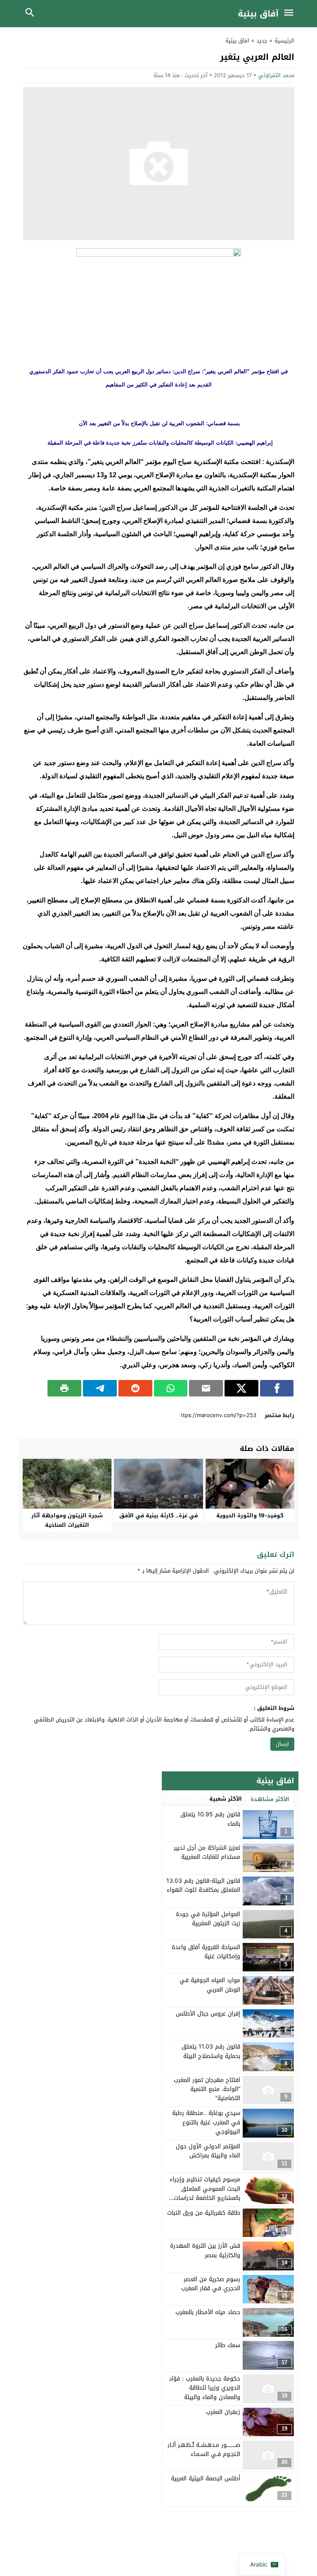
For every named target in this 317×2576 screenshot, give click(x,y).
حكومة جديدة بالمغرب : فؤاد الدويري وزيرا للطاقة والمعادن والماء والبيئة (205, 2388)
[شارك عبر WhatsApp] (171, 1388)
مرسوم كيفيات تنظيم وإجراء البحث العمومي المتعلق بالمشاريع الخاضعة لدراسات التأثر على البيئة (205, 2193)
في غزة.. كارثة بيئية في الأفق (158, 1515)
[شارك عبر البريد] (206, 1388)
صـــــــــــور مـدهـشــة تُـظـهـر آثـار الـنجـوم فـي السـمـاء (204, 2450)
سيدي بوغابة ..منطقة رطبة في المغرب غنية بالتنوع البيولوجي (206, 2122)
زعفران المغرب (223, 2412)
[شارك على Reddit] (135, 1388)
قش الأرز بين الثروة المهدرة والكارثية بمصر (205, 2250)
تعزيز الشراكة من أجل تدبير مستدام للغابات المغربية (207, 1852)
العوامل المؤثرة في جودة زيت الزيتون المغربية (208, 1919)
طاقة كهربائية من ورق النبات (204, 2213)
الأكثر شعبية (226, 1799)
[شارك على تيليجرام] (100, 1388)
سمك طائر (228, 2345)
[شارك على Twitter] (241, 1388)
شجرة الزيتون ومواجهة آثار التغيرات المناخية (67, 1520)
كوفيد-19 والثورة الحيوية (250, 1515)
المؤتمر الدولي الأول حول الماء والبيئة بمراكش (208, 2151)
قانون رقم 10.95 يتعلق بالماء (210, 1819)
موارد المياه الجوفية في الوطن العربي (210, 1985)
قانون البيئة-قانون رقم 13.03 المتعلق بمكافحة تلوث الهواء (203, 1885)
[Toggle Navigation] (291, 14)
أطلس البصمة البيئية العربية (206, 2478)
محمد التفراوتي (276, 75)
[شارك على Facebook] (277, 1388)
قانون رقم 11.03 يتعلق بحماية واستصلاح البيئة (211, 2051)
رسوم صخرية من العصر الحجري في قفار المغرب (211, 2284)
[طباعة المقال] (64, 1388)
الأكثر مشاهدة (270, 1799)
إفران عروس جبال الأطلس (208, 2014)
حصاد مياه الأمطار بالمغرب (208, 2312)
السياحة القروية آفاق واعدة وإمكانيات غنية (206, 1952)
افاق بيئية (237, 41)
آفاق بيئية (258, 14)
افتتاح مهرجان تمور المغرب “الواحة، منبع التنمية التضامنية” (207, 2089)
